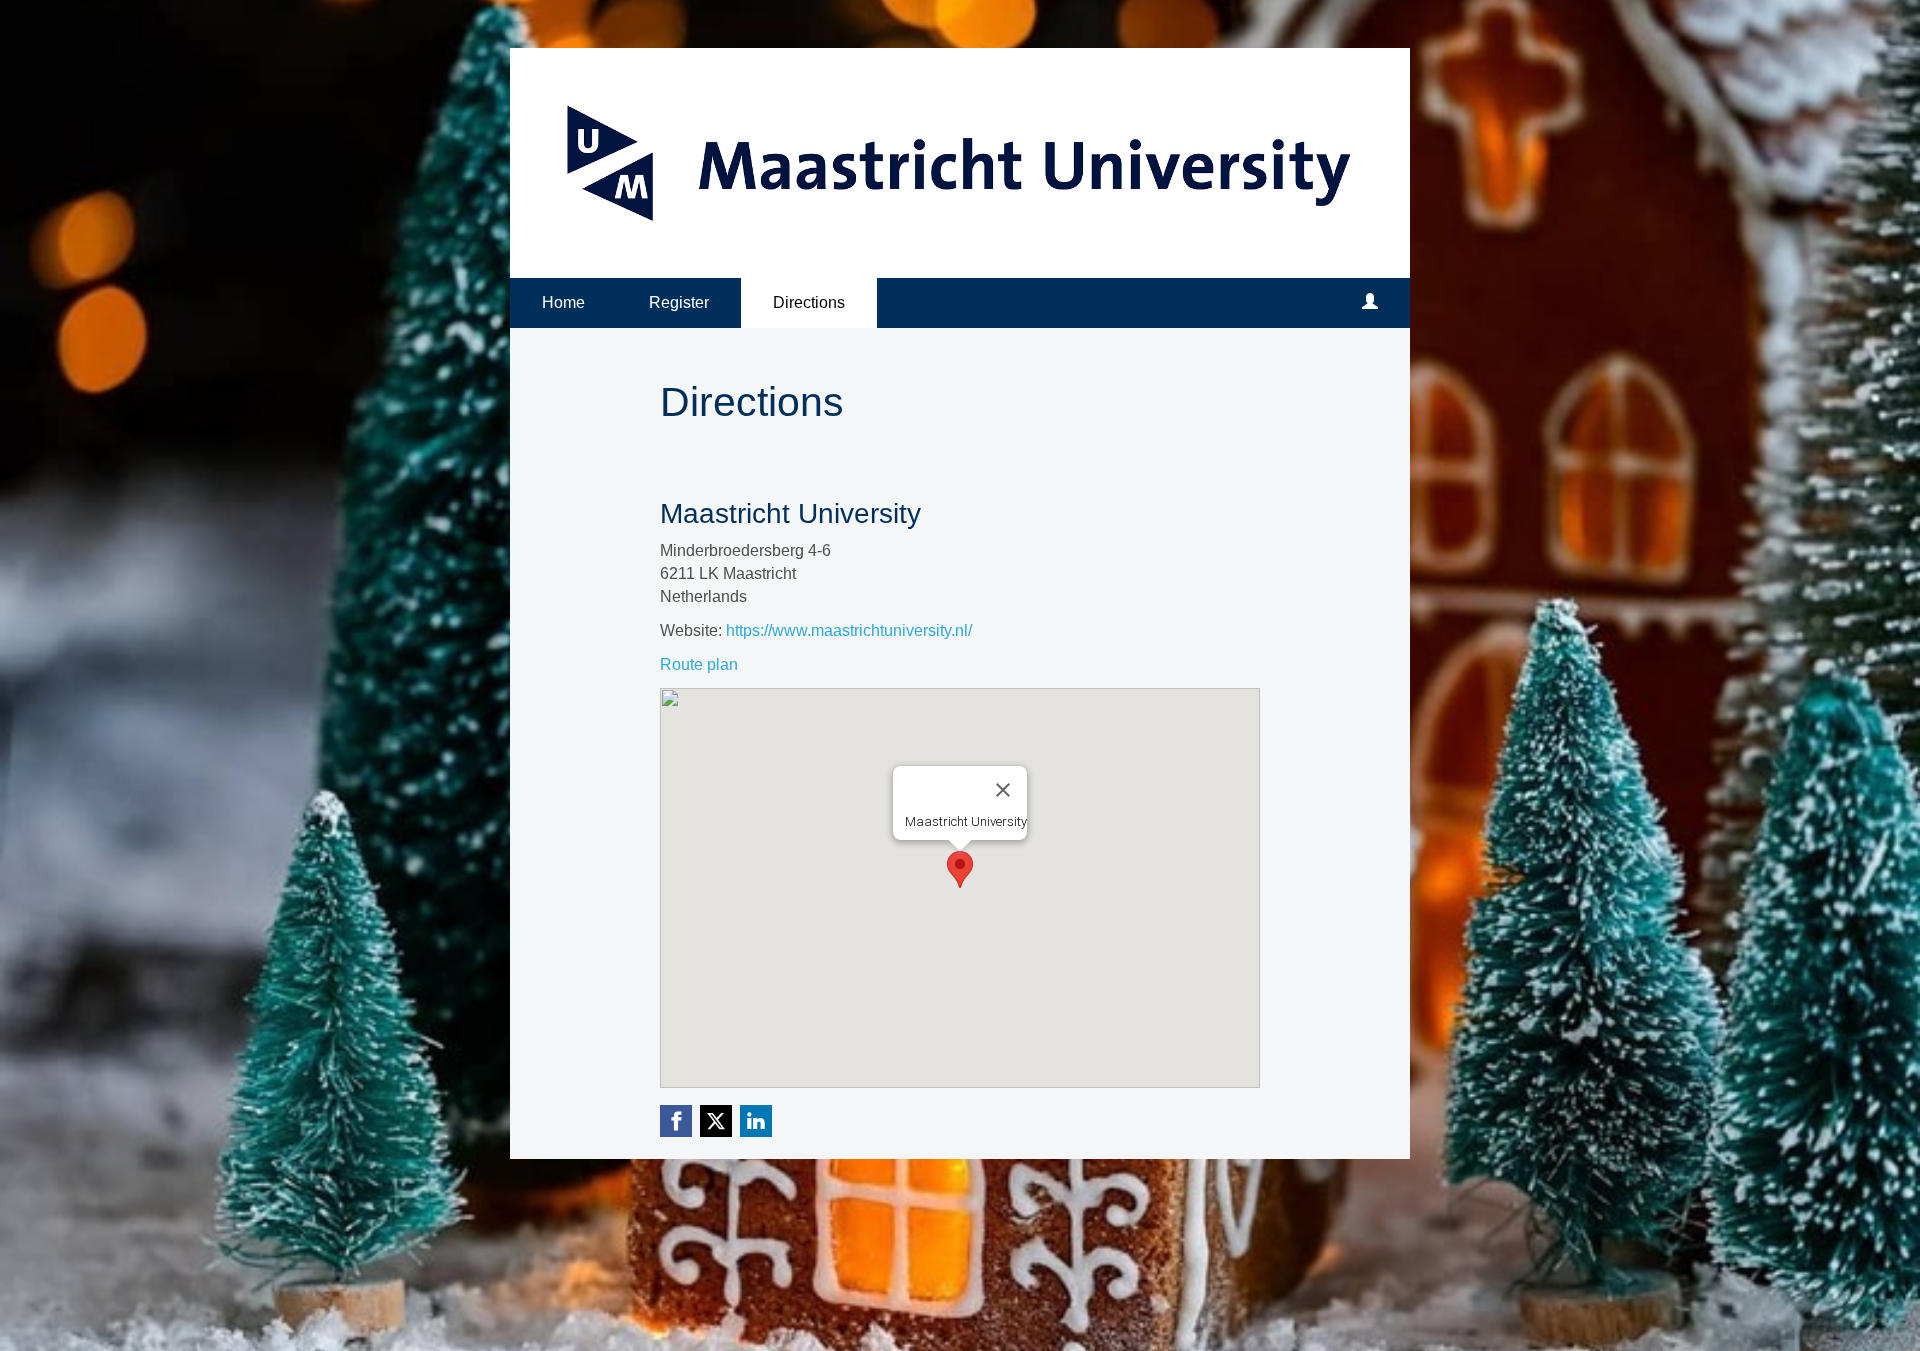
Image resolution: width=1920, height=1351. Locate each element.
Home (563, 302)
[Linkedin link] (756, 1121)
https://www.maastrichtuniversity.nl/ (849, 630)
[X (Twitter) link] (716, 1121)
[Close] (1003, 790)
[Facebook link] (676, 1121)
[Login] (1370, 303)
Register (679, 302)
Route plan (699, 664)
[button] (960, 869)
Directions (809, 302)
